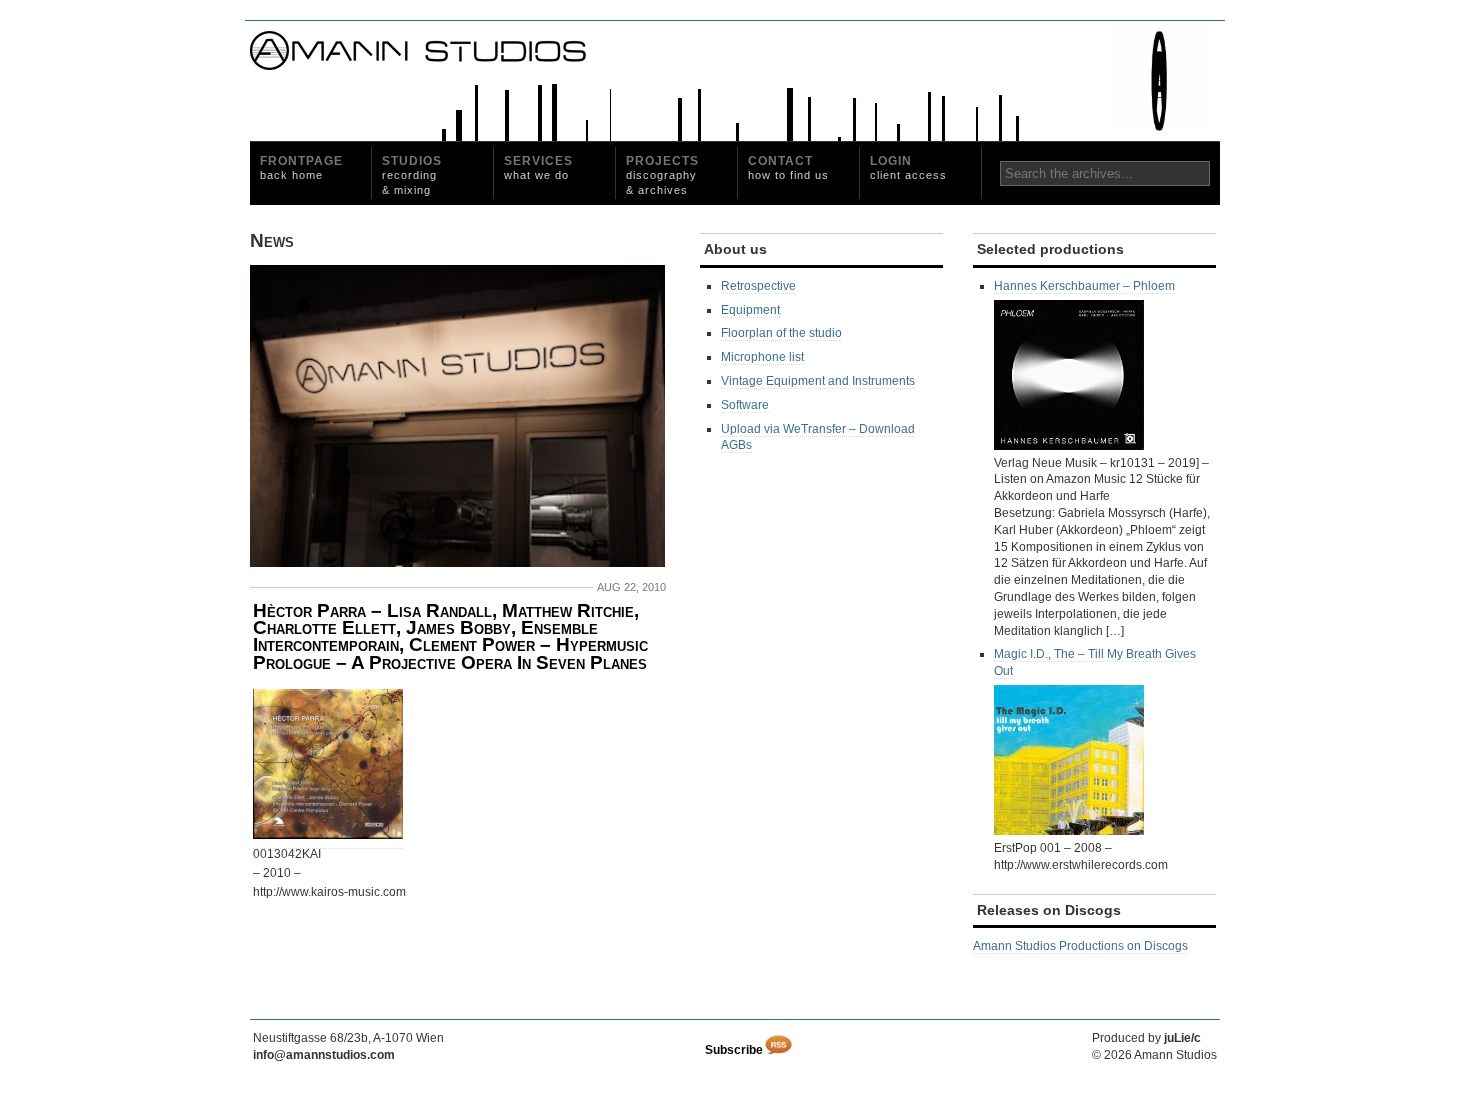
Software (745, 405)
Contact (788, 167)
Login (908, 167)
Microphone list (762, 357)
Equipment (750, 310)
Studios (412, 175)
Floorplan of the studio (781, 333)
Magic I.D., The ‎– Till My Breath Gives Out (1095, 662)
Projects (662, 175)
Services (538, 167)
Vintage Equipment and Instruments (818, 381)
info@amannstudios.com (324, 1055)
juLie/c (1182, 1038)
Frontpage (301, 167)
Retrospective (758, 286)
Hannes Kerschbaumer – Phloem (1084, 286)
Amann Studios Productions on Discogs (1080, 946)
